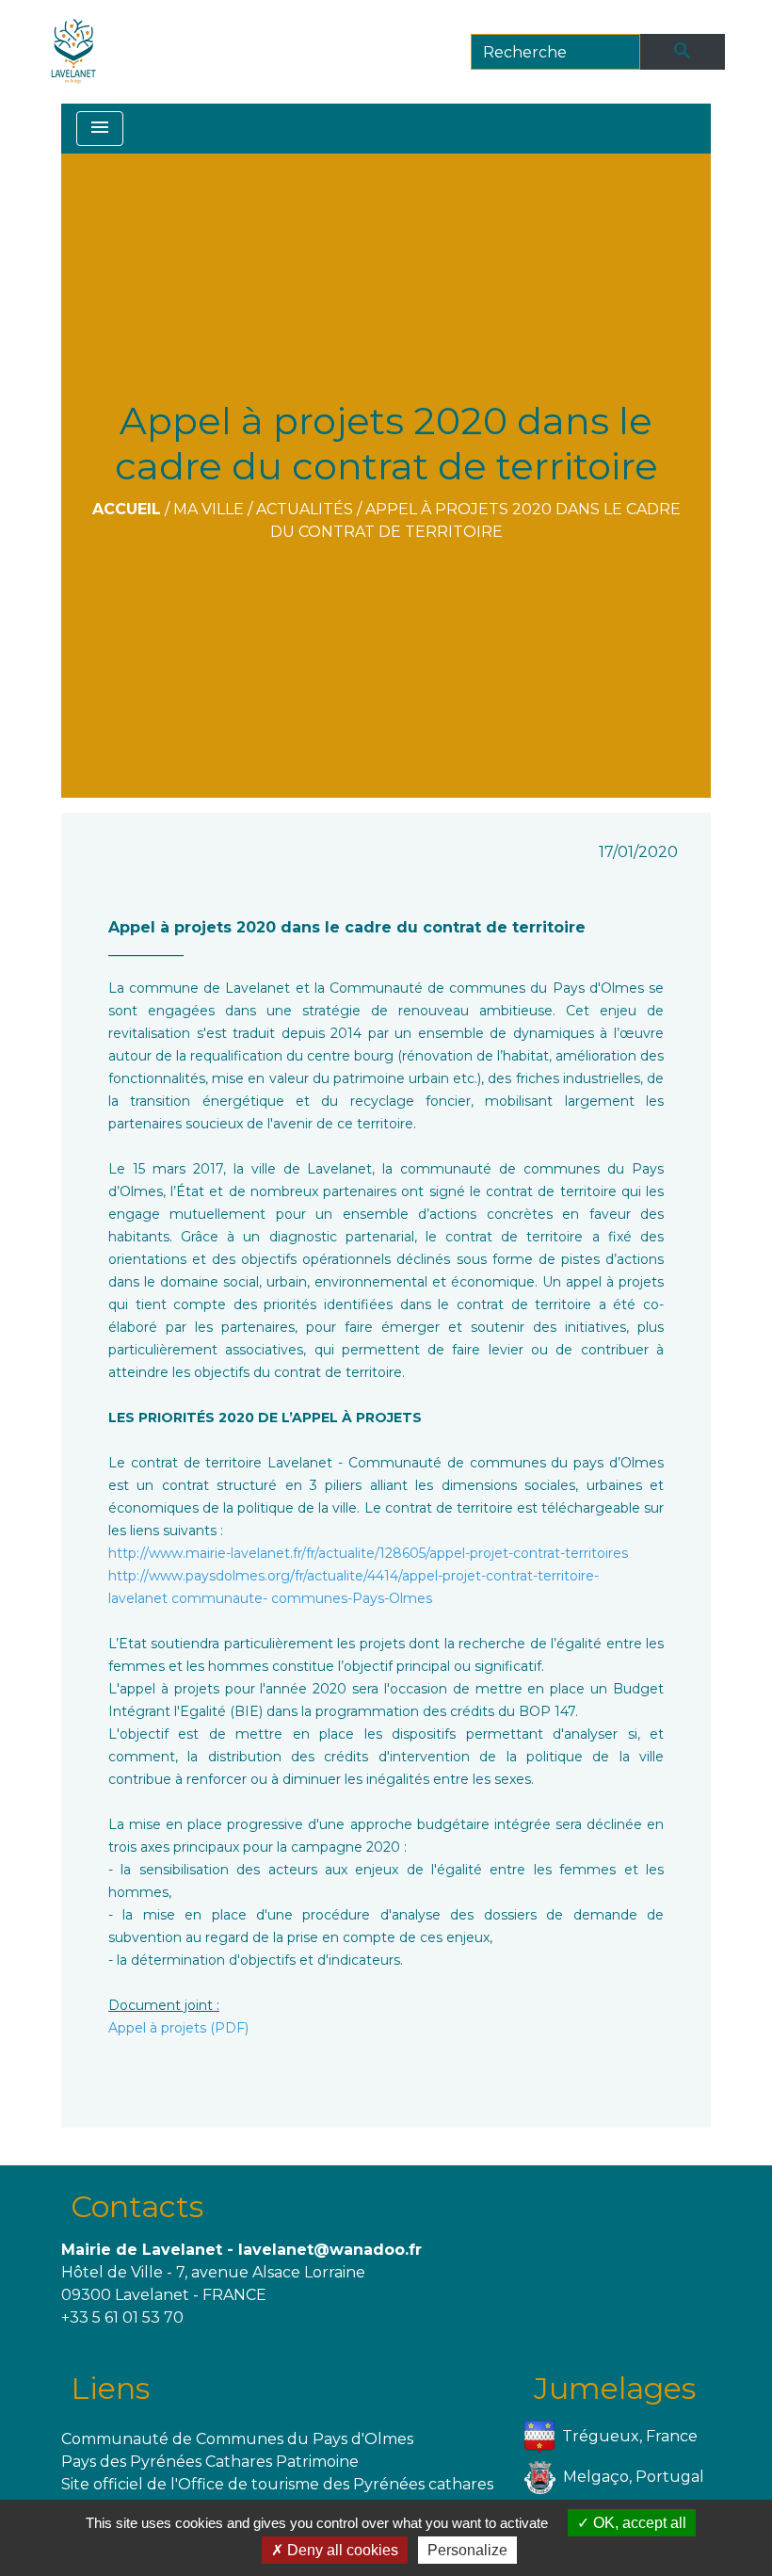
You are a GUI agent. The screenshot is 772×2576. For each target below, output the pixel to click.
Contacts (137, 2206)
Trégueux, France (630, 2435)
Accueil (127, 509)
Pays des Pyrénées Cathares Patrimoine (210, 2462)
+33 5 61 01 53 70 (122, 2317)
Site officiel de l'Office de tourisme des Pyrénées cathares (277, 2484)
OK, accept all (638, 2523)
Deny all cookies (341, 2550)
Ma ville (209, 509)
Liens (110, 2388)
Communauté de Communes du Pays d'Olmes (237, 2439)
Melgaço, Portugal (634, 2476)
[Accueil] (74, 52)
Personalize (467, 2550)
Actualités (305, 509)
